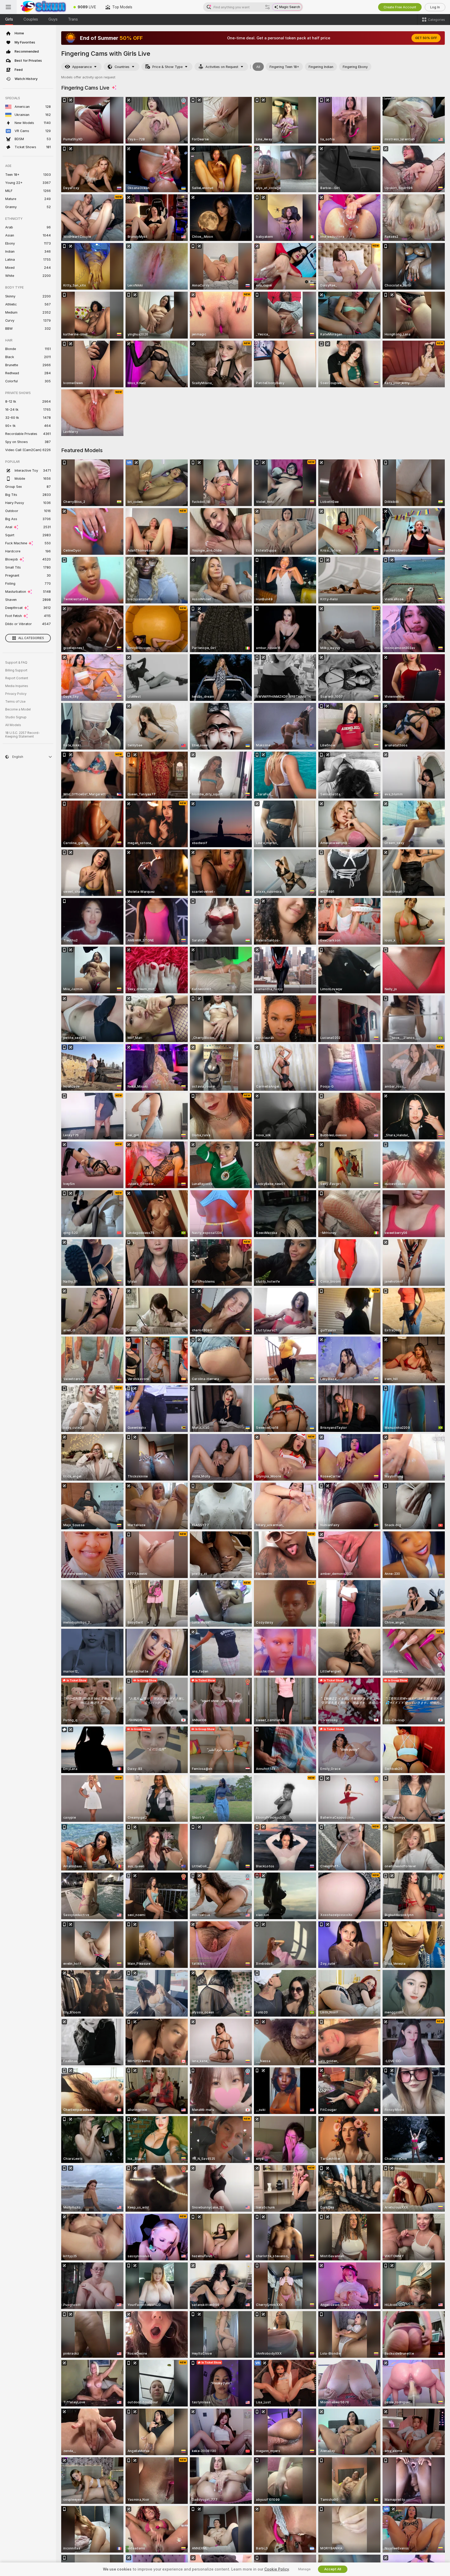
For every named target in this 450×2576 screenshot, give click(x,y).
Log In (435, 7)
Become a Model (18, 709)
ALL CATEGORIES (31, 638)
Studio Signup (16, 717)
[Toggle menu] (8, 7)
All (258, 67)
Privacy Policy (16, 694)
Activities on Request (222, 67)
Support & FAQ (16, 663)
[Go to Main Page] (43, 7)
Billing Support (16, 670)
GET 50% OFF (426, 38)
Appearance (82, 67)
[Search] (267, 7)
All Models (13, 725)
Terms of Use (15, 702)
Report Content (17, 678)
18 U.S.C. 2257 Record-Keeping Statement (23, 735)
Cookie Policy (277, 2569)
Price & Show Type (167, 67)
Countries (122, 67)
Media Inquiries (17, 686)
